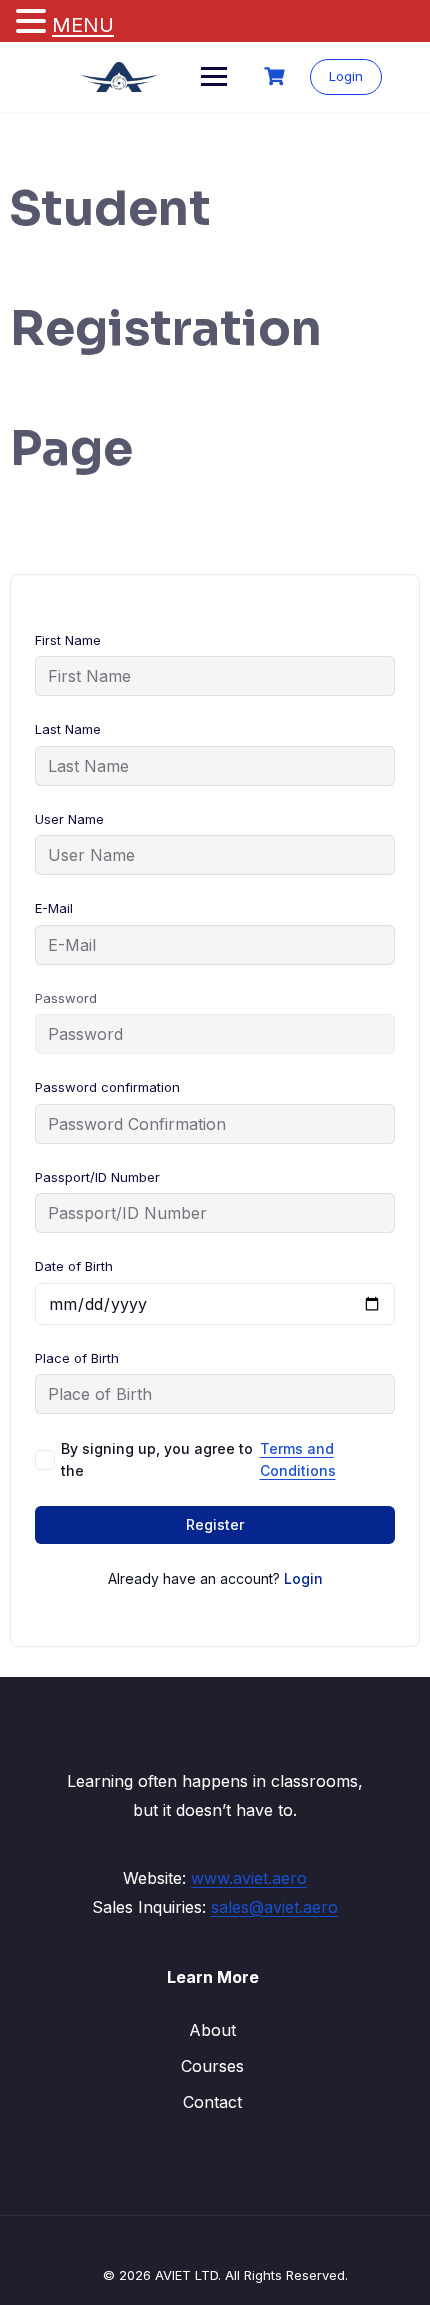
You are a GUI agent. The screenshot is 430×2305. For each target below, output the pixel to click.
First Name (68, 640)
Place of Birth (77, 1358)
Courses (212, 2066)
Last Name (68, 729)
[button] (34, 22)
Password (66, 998)
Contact (212, 2102)
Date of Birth (74, 1266)
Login (346, 76)
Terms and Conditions (298, 1459)
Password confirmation (107, 1087)
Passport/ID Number (97, 1177)
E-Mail (54, 908)
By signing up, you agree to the (198, 1459)
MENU (83, 25)
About (212, 2030)
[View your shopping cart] (277, 76)
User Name (69, 819)
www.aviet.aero (249, 1878)
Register (215, 1524)
